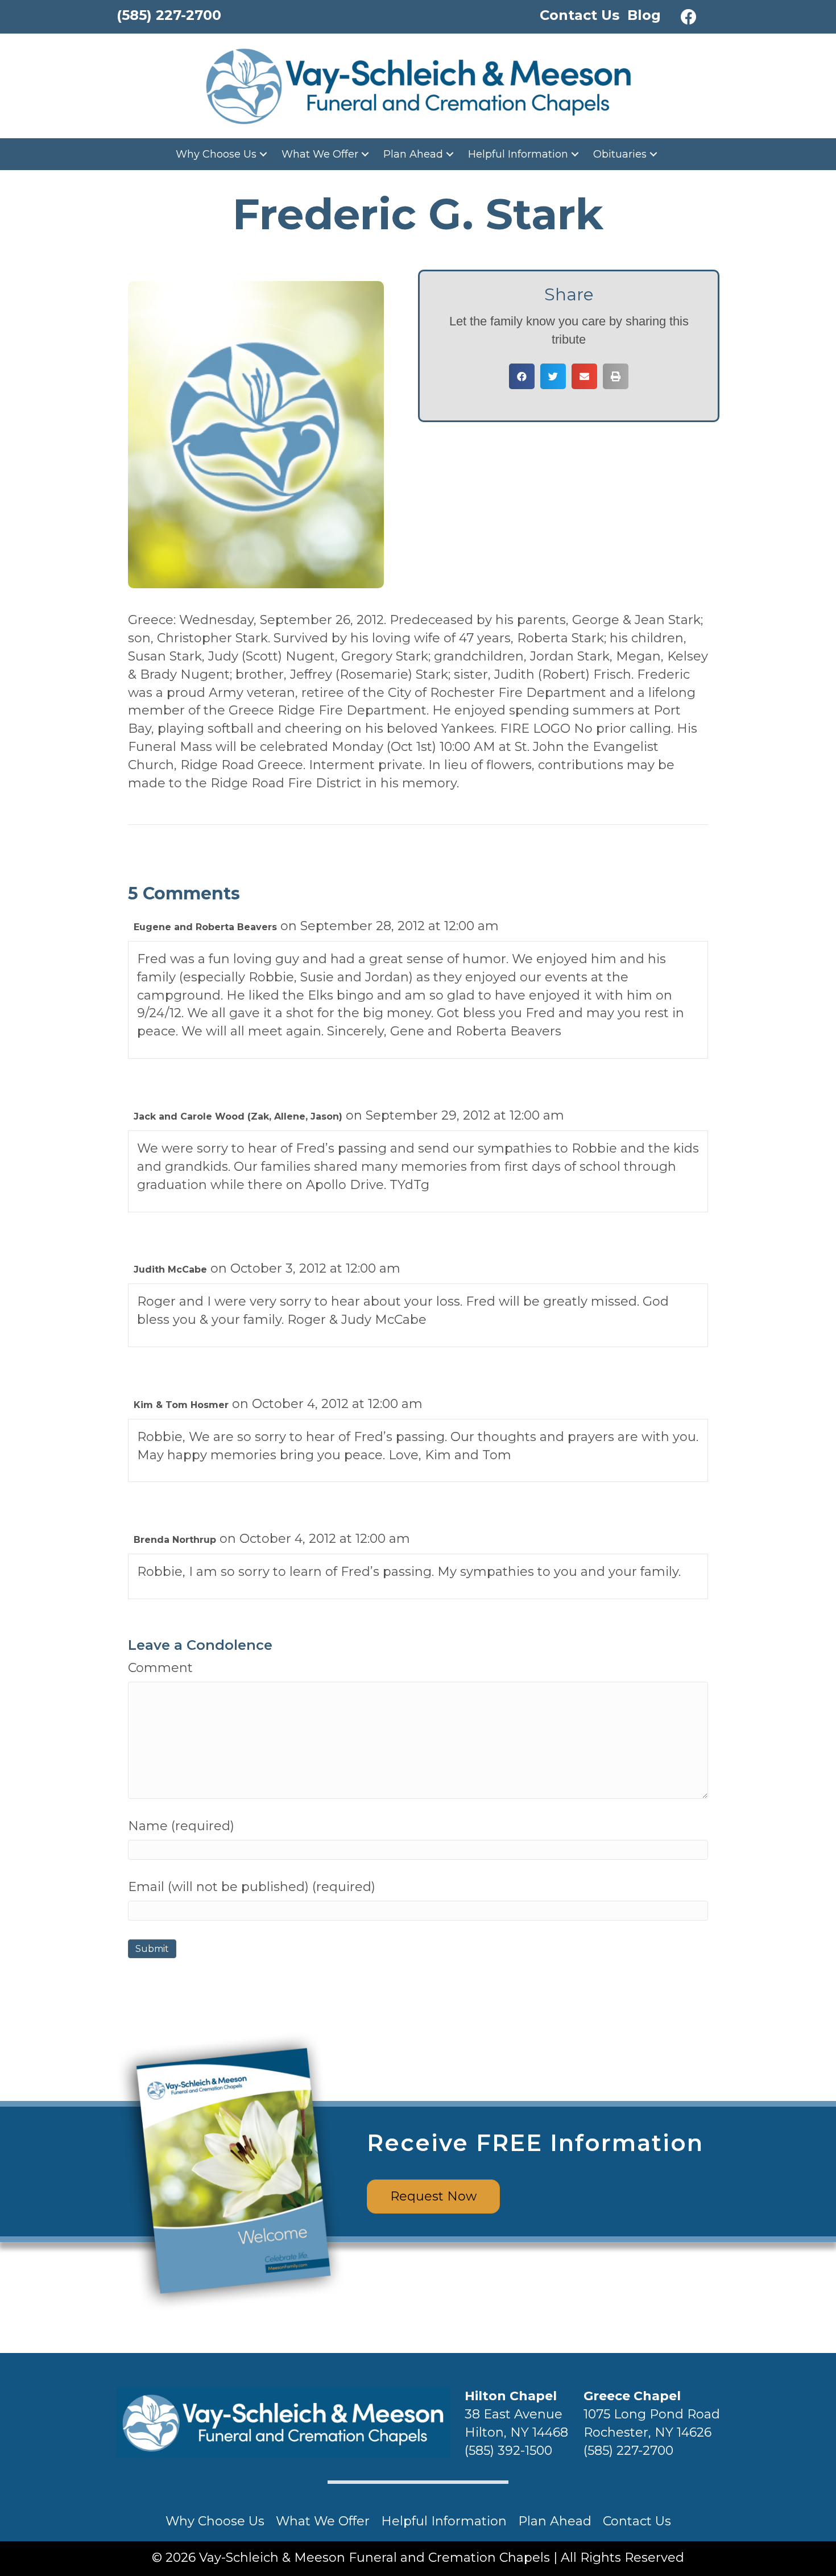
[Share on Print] (616, 376)
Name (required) (181, 1826)
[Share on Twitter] (553, 376)
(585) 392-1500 (508, 2451)
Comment (160, 1668)
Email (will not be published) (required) (252, 1887)
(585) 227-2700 (628, 2451)
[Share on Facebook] (522, 376)
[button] (689, 17)
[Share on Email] (584, 376)
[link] (223, 154)
